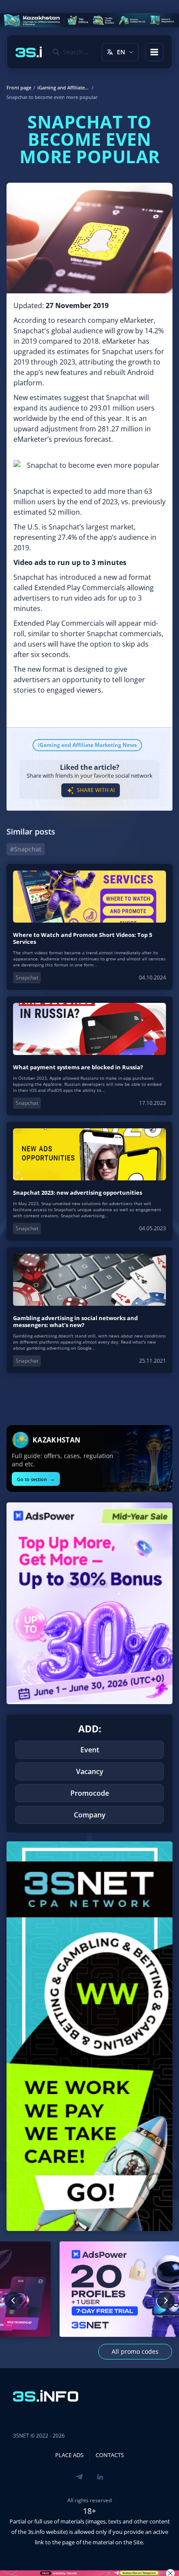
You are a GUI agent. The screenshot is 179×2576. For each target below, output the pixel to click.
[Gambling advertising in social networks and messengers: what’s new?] (89, 1310)
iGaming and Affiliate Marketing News (87, 745)
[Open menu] (154, 52)
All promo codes (135, 2351)
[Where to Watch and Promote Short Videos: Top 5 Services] (89, 927)
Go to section (36, 1479)
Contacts (110, 2455)
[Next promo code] (166, 2300)
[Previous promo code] (13, 2300)
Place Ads (69, 2455)
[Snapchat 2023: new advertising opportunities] (89, 1181)
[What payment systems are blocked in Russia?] (89, 1056)
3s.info (36, 2532)
